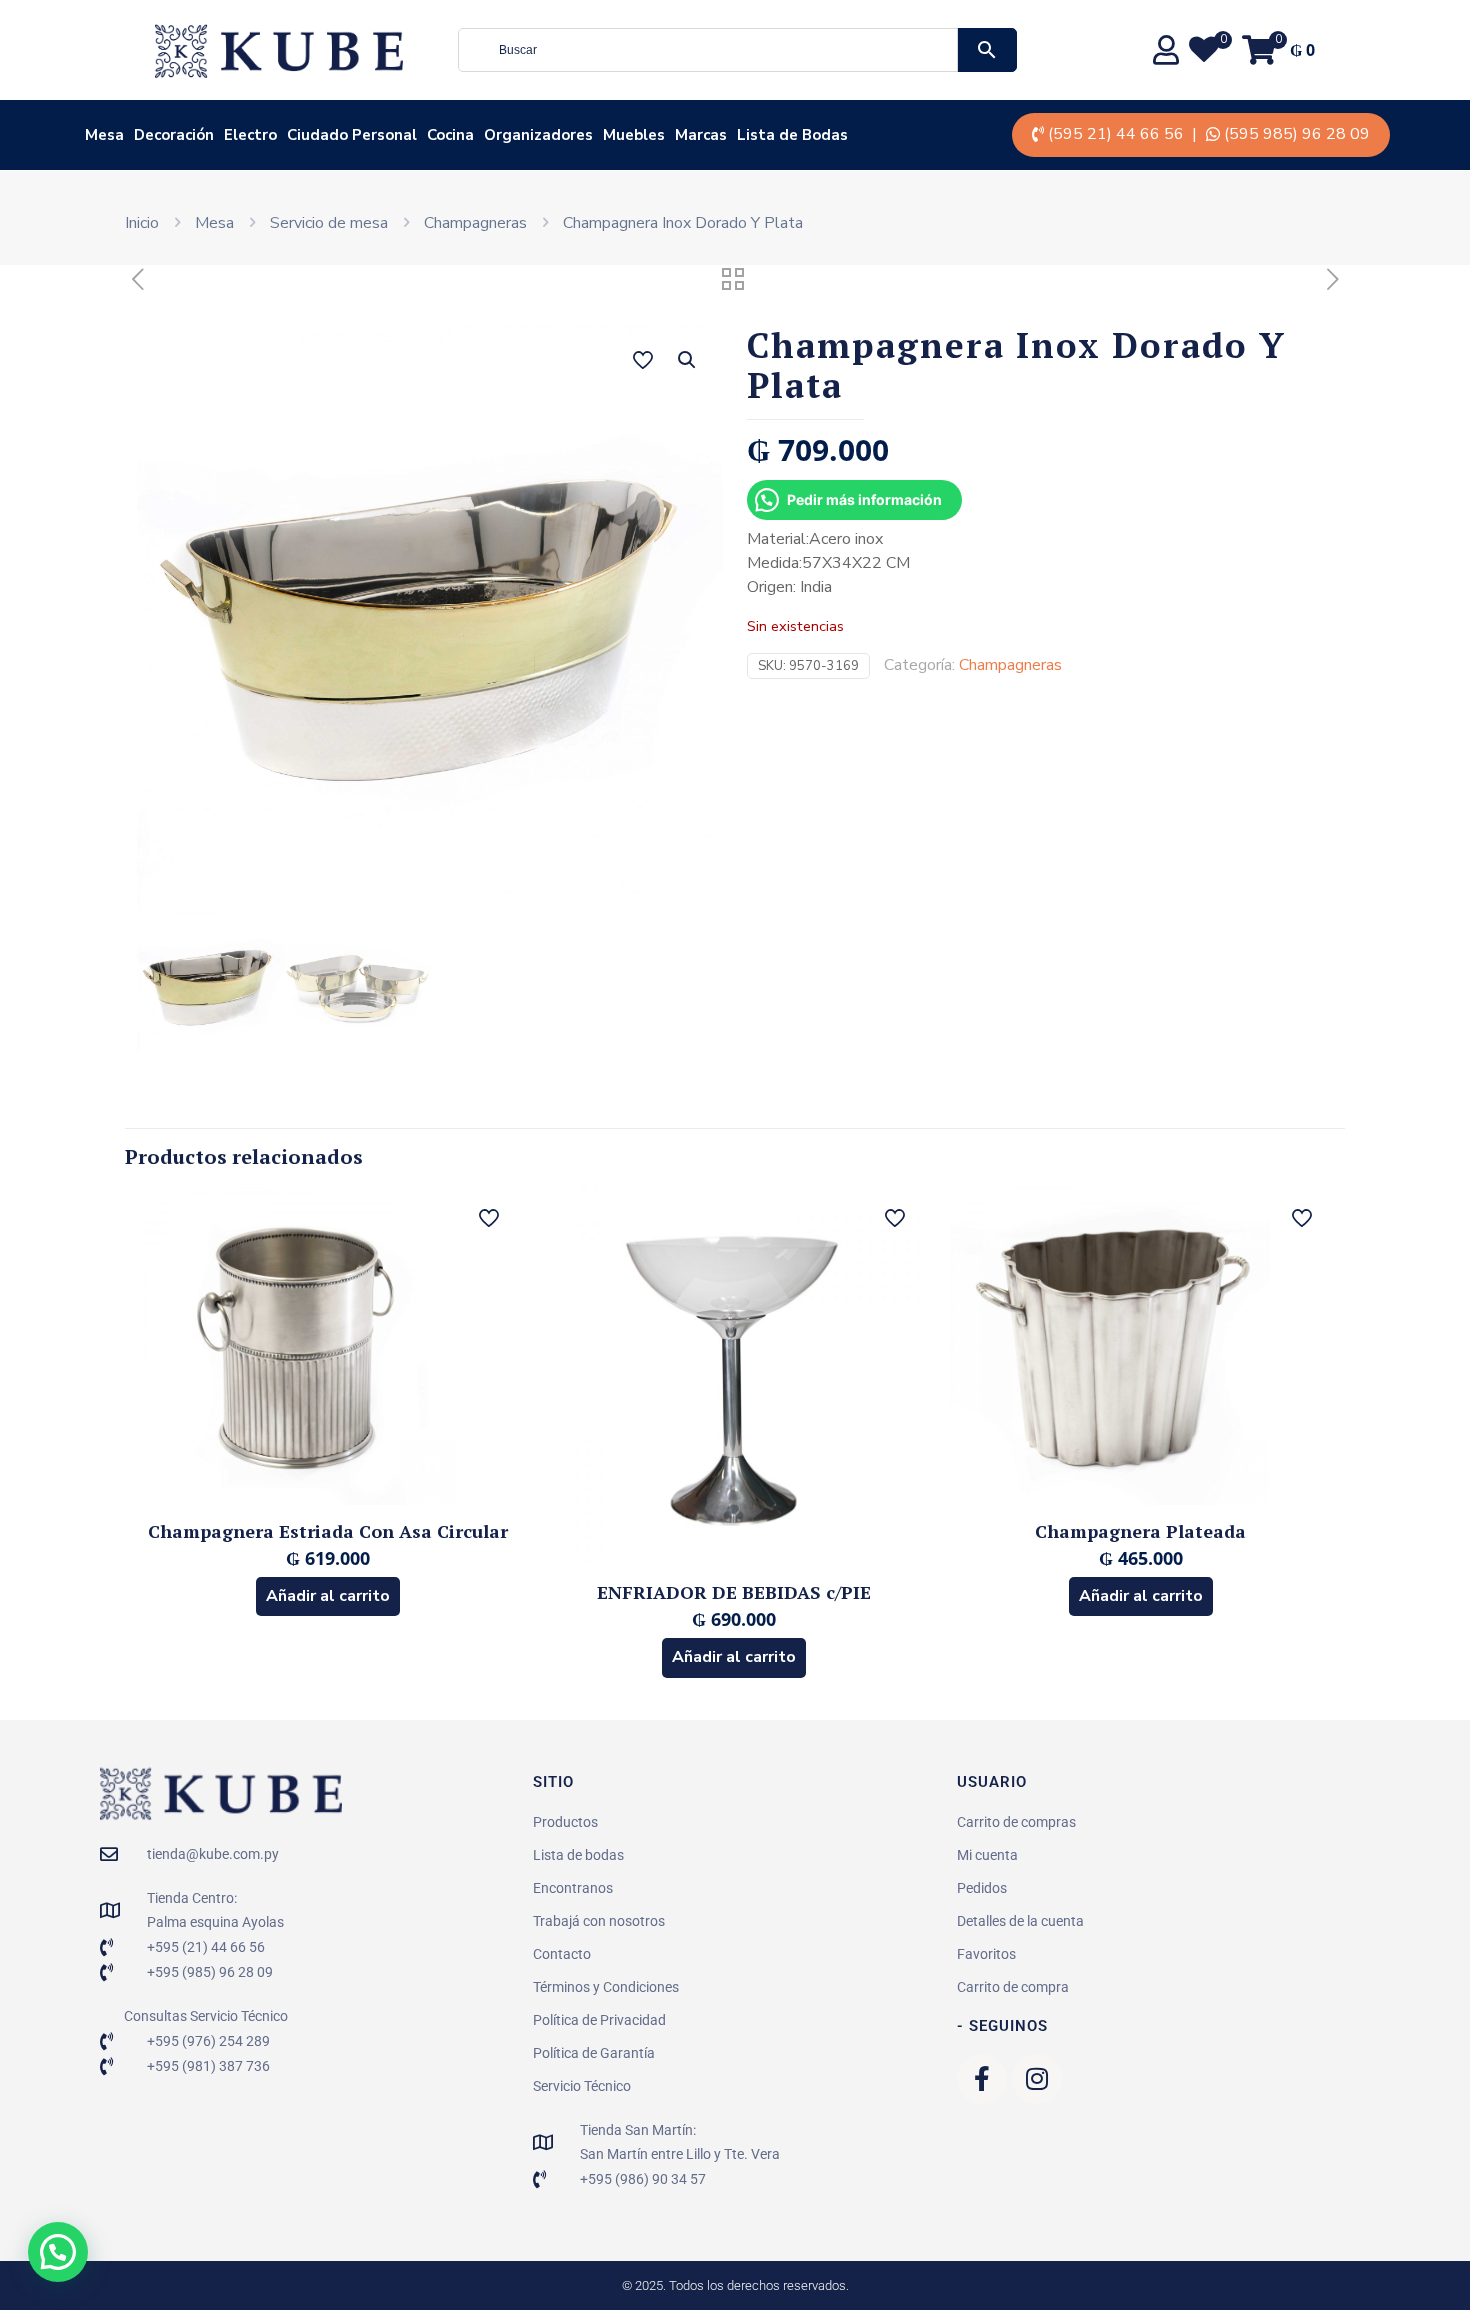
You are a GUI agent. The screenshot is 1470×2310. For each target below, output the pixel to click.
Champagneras (475, 223)
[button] (688, 360)
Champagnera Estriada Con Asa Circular (328, 1531)
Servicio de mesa (329, 223)
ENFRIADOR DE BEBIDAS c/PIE (734, 1592)
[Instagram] (1037, 2079)
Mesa (214, 223)
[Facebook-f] (982, 2079)
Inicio (142, 223)
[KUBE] (279, 50)
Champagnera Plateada (1140, 1531)
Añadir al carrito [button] (328, 1596)
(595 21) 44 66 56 (1116, 134)
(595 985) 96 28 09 (1297, 134)
